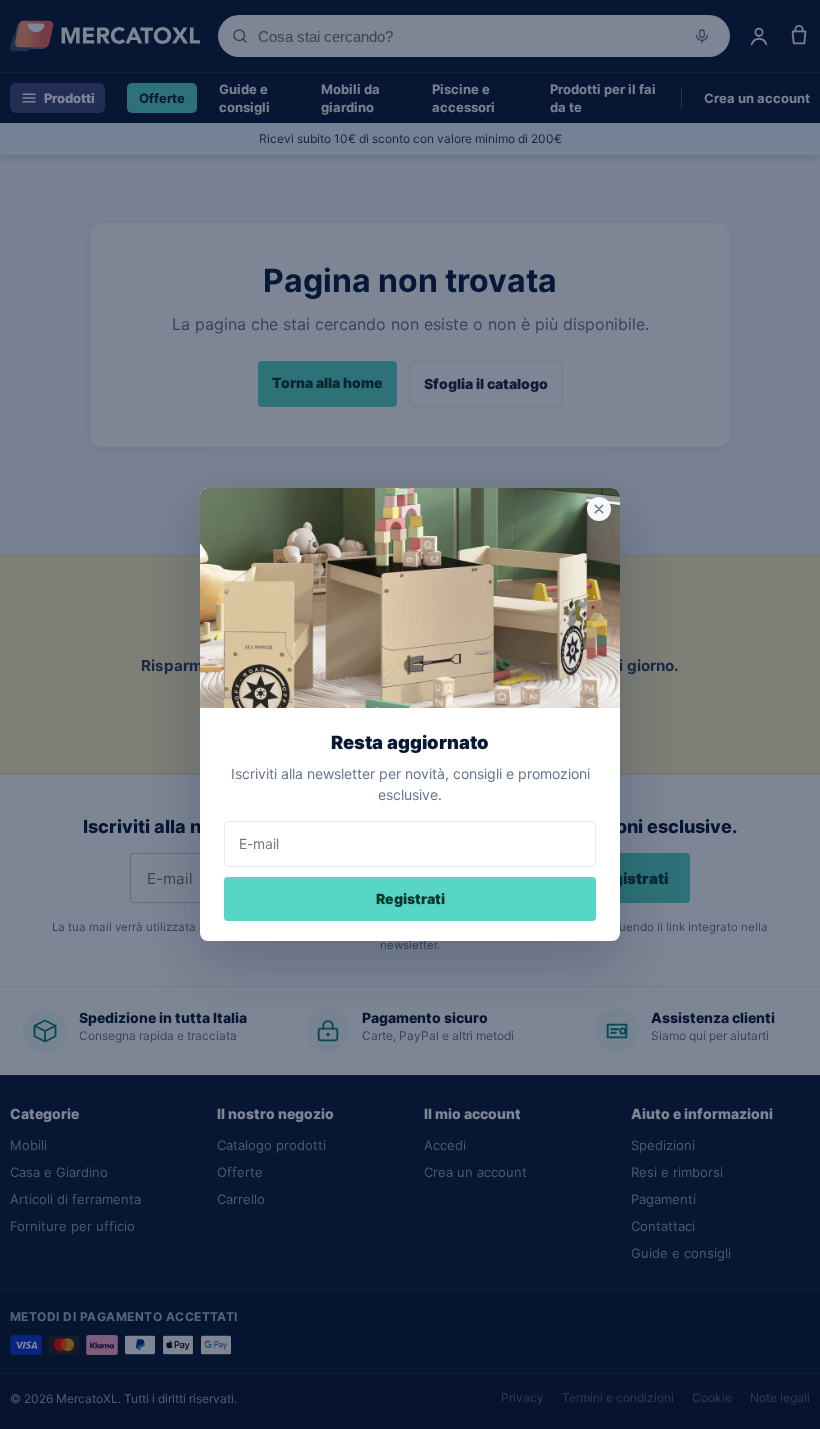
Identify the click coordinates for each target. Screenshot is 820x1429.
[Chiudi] (599, 509)
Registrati (410, 898)
